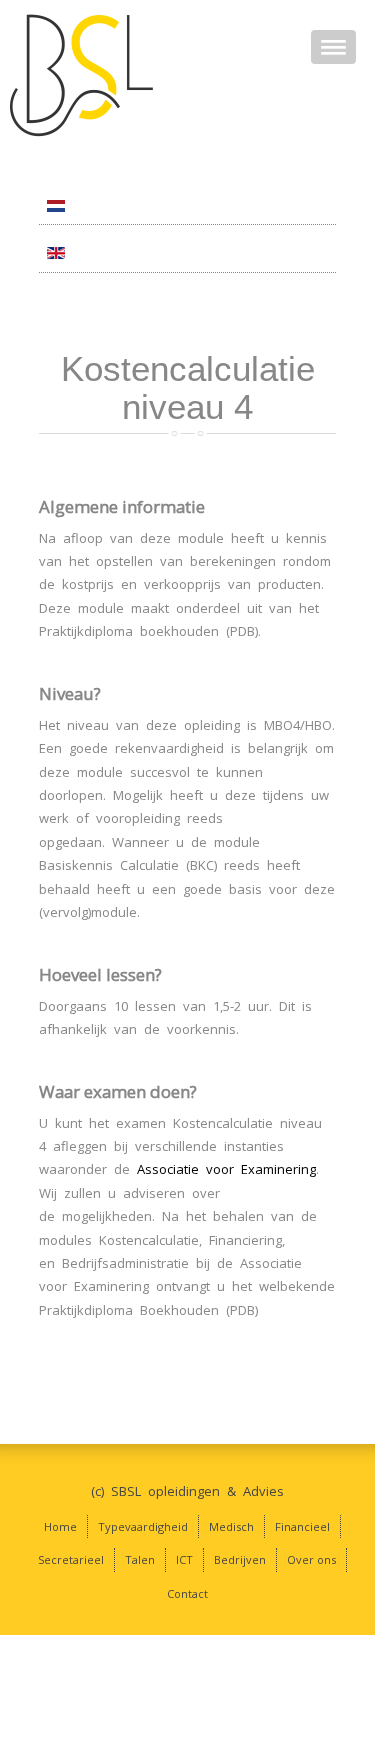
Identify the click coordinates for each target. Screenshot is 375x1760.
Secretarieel (71, 1559)
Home (60, 1526)
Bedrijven (240, 1559)
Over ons (311, 1559)
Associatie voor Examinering (226, 1169)
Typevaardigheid (143, 1526)
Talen (140, 1559)
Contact (187, 1593)
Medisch (231, 1526)
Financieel (302, 1526)
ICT (184, 1559)
